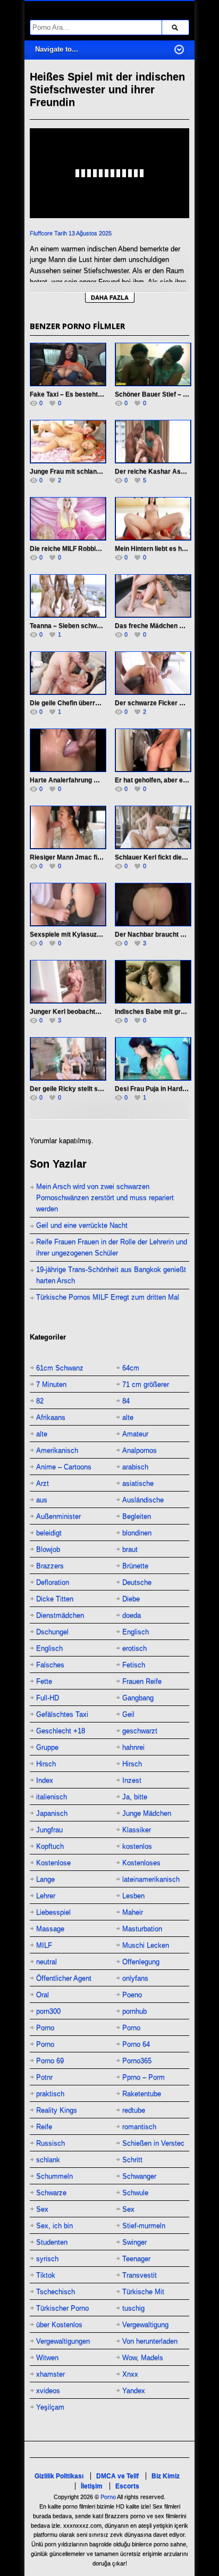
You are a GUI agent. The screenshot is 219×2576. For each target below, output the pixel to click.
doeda (132, 1615)
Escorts (127, 2486)
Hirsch (46, 1764)
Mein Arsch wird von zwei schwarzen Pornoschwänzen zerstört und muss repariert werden (105, 1198)
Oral (43, 1995)
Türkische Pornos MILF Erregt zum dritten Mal (108, 1297)
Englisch (136, 1632)
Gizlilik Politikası (59, 2476)
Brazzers (50, 1566)
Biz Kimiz (166, 2476)
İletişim (92, 2486)
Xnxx (130, 2374)
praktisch (50, 2094)
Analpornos (140, 1450)
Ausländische (143, 1500)
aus (42, 1500)
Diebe (131, 1599)
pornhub (134, 2011)
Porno (45, 2028)
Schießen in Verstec (153, 2143)
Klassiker (137, 1830)
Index (45, 1780)
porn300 (48, 2011)
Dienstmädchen (60, 1615)
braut (130, 1549)
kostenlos (137, 1846)
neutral (47, 1962)
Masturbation (142, 1929)
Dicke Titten (55, 1599)
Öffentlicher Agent (64, 1978)
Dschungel (52, 1632)
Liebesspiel (53, 1912)
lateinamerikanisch (151, 1879)
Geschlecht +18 (61, 1731)
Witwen (47, 2358)
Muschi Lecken (146, 1945)
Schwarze (51, 2193)
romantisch (139, 2127)
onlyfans (135, 1978)
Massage (50, 1929)
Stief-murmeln (144, 2226)
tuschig (133, 2308)
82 (40, 1401)
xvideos (48, 2391)
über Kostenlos (59, 2325)
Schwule (135, 2193)
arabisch (135, 1467)
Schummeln (54, 2176)
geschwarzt (140, 1731)
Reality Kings (57, 2110)
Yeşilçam (50, 2407)
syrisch (47, 2259)
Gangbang (138, 1698)
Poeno (132, 1995)
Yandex (134, 2391)
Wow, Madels (143, 2358)
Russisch (50, 2143)
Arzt (43, 1483)
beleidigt (49, 1533)
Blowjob (48, 1549)
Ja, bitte (135, 1797)
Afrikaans (51, 1417)
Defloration (53, 1582)
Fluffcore (41, 233)
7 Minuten (51, 1384)
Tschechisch (56, 2292)
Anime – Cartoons (64, 1467)
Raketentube (142, 2094)
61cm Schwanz (60, 1368)
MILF (44, 1945)
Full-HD (48, 1698)
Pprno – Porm (144, 2077)
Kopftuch (50, 1846)
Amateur (135, 1434)
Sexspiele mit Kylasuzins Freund (79, 934)
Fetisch (134, 1665)
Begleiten (137, 1516)
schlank (48, 2160)
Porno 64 (136, 2044)
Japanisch (52, 1813)
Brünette (135, 1566)
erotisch (134, 1648)
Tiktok (46, 2275)
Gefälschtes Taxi (62, 1714)
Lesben (133, 1896)
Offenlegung (141, 1962)
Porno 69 (50, 2061)
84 (126, 1401)
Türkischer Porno (62, 2308)
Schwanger (139, 2176)
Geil (128, 1714)
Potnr (44, 2077)
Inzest (132, 1780)
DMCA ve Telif (117, 2476)
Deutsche (137, 1582)
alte (128, 1417)
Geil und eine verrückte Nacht (82, 1225)
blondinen (137, 1533)
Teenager (136, 2259)
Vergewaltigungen (63, 2341)
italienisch (52, 1797)
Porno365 (137, 2061)
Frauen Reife (142, 1681)
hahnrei (133, 1747)
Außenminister (58, 1516)
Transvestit (140, 2275)
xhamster (50, 2374)
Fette (44, 1681)
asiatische (138, 1483)
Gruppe (47, 1747)
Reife (44, 2127)
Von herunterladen (150, 2341)
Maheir (133, 1912)
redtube (134, 2110)
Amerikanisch (57, 1450)
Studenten (52, 2242)
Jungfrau (49, 1830)
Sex (42, 2209)
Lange (45, 1879)
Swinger (134, 2242)
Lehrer (46, 1896)
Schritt (132, 2160)
